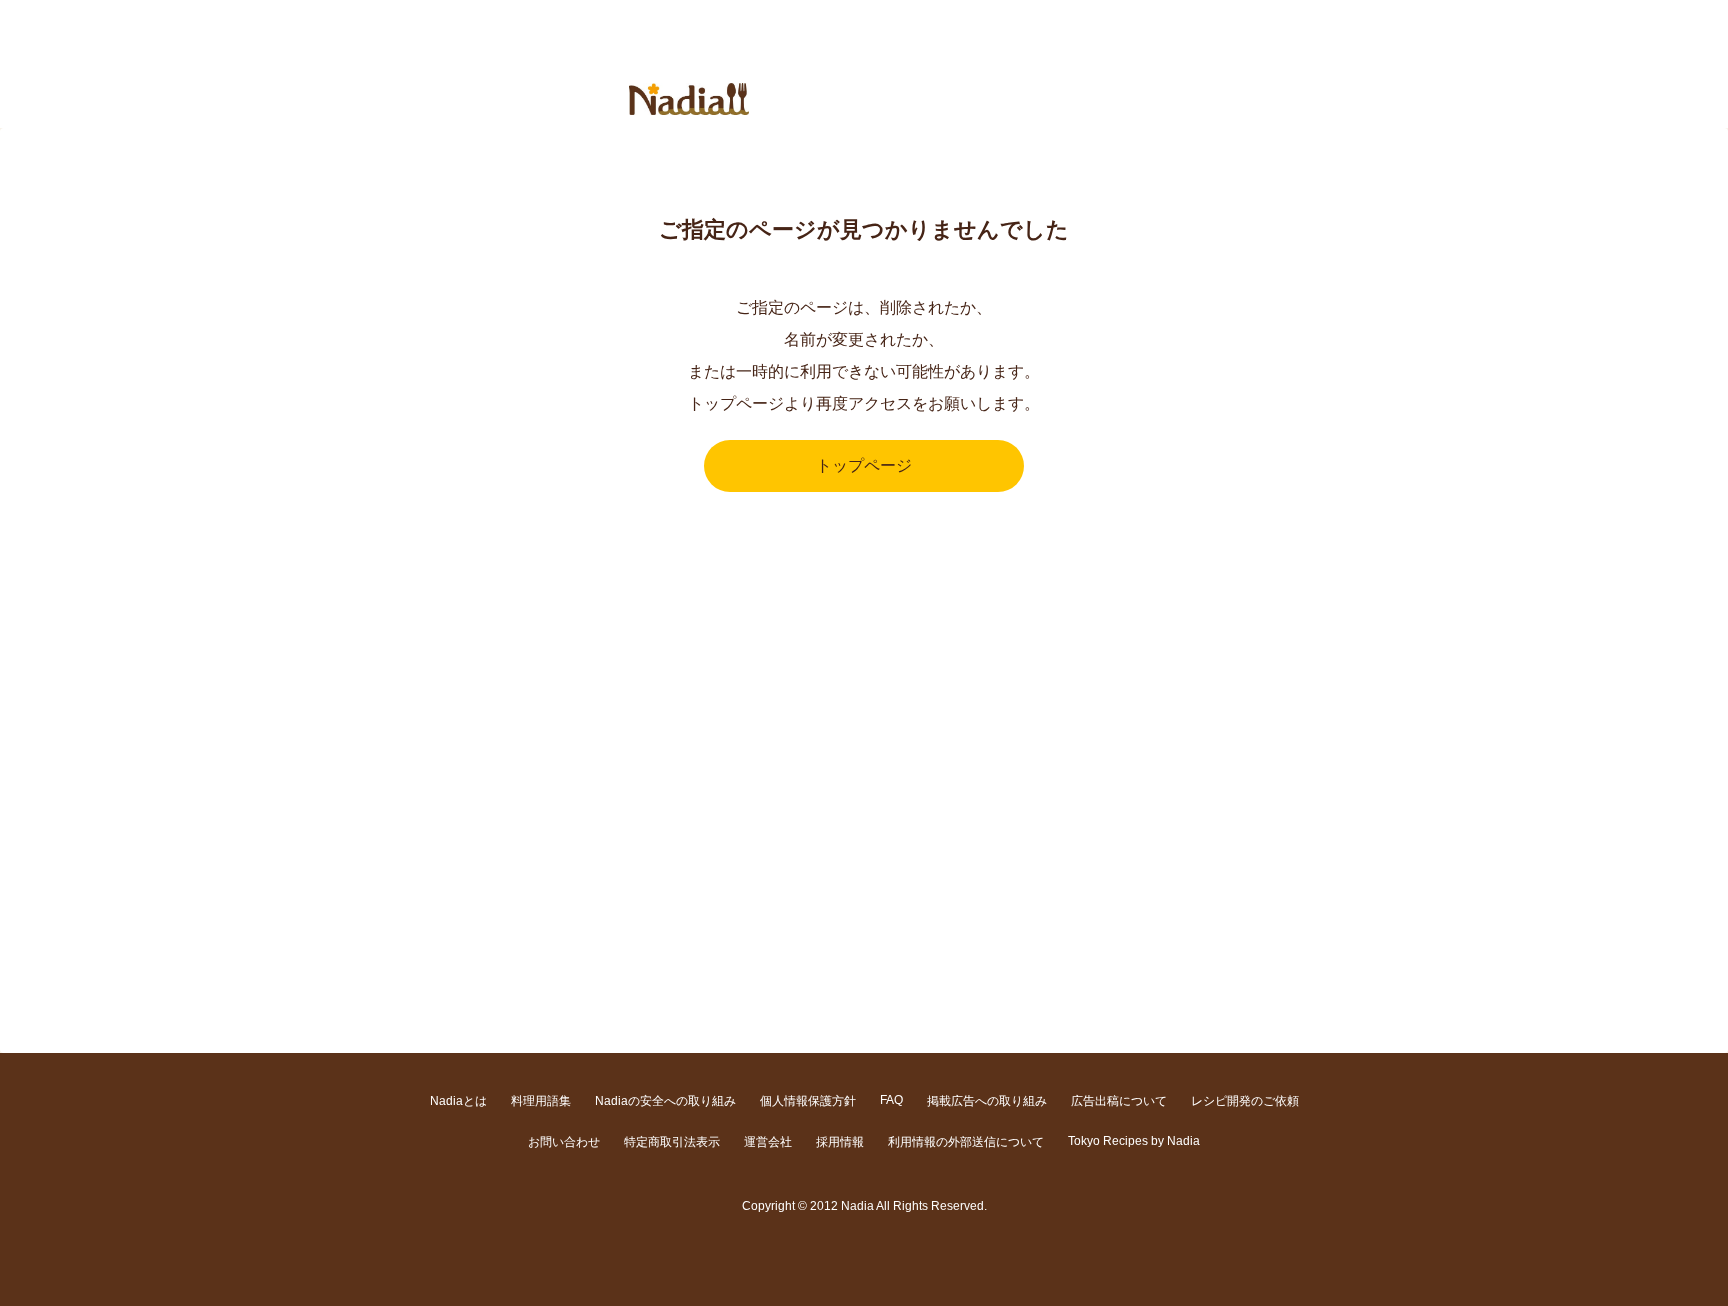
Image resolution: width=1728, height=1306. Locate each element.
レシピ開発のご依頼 (1245, 1101)
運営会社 (768, 1142)
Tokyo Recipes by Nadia (1134, 1141)
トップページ (864, 465)
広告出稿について (1119, 1101)
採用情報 (840, 1142)
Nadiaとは (458, 1101)
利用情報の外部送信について (966, 1142)
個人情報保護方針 (808, 1101)
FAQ (891, 1100)
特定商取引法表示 (672, 1142)
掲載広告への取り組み (987, 1101)
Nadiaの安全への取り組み (665, 1101)
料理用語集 (541, 1101)
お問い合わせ (564, 1142)
